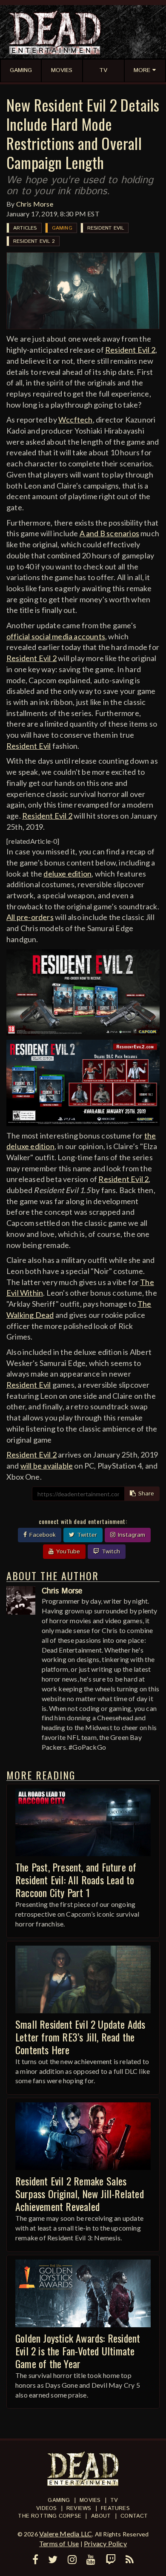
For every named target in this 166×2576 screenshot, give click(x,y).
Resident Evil (106, 228)
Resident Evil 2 (34, 241)
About (101, 2516)
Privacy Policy (105, 2543)
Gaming (62, 228)
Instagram (130, 1535)
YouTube (67, 1552)
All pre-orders (30, 917)
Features (115, 2508)
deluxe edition (67, 874)
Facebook (41, 1535)
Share (145, 1494)
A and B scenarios (109, 533)
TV (114, 2500)
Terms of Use (59, 2543)
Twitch (110, 1552)
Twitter (86, 1535)
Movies (90, 2500)
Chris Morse (35, 204)
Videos (46, 2508)
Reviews (79, 2508)
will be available (47, 1466)
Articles (25, 228)
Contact (134, 2516)
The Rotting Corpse (50, 2516)
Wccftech (76, 420)
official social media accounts (56, 636)
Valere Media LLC (66, 2534)
